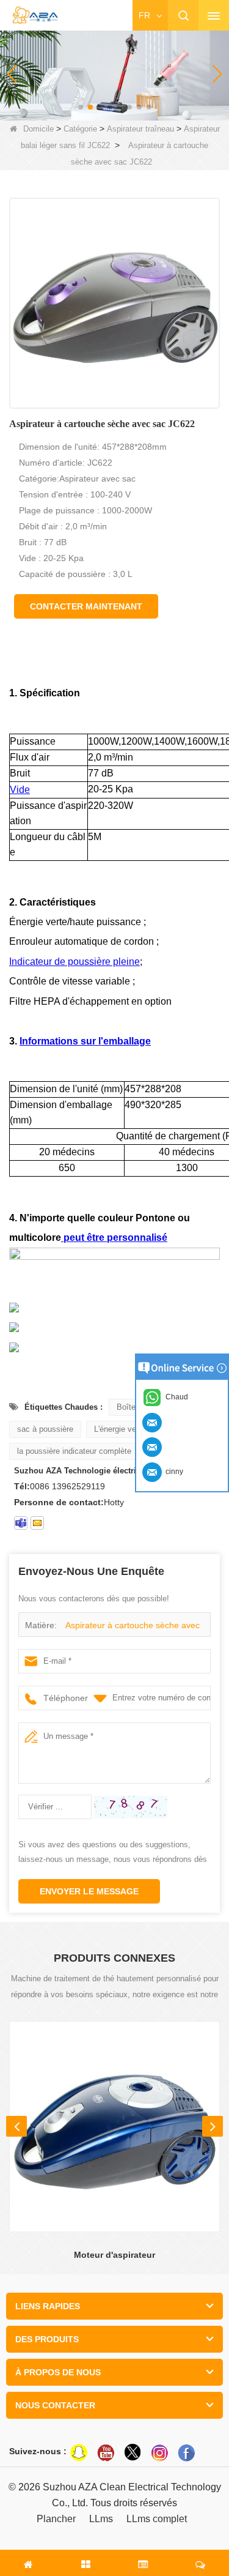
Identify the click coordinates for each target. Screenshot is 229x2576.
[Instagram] (159, 2452)
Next (213, 2126)
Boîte (126, 1407)
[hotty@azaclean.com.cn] (37, 1523)
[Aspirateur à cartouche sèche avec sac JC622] (114, 303)
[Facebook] (186, 2452)
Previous (16, 2126)
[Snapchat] (79, 2452)
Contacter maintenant (86, 606)
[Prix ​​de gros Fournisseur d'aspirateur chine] (114, 73)
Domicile (38, 129)
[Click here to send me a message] (154, 1422)
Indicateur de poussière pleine (75, 962)
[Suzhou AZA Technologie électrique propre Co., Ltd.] (35, 16)
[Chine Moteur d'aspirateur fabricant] (114, 2127)
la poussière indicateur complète (74, 1451)
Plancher (56, 2519)
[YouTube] (106, 2452)
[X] (133, 2452)
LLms (101, 2519)
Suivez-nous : (38, 2451)
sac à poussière (45, 1429)
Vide (20, 790)
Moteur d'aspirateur (114, 2255)
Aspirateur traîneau (140, 129)
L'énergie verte (120, 1429)
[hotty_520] (21, 1523)
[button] (81, 107)
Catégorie (80, 129)
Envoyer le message (89, 1891)
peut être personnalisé (114, 1238)
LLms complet (157, 2519)
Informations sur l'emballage (85, 1041)
